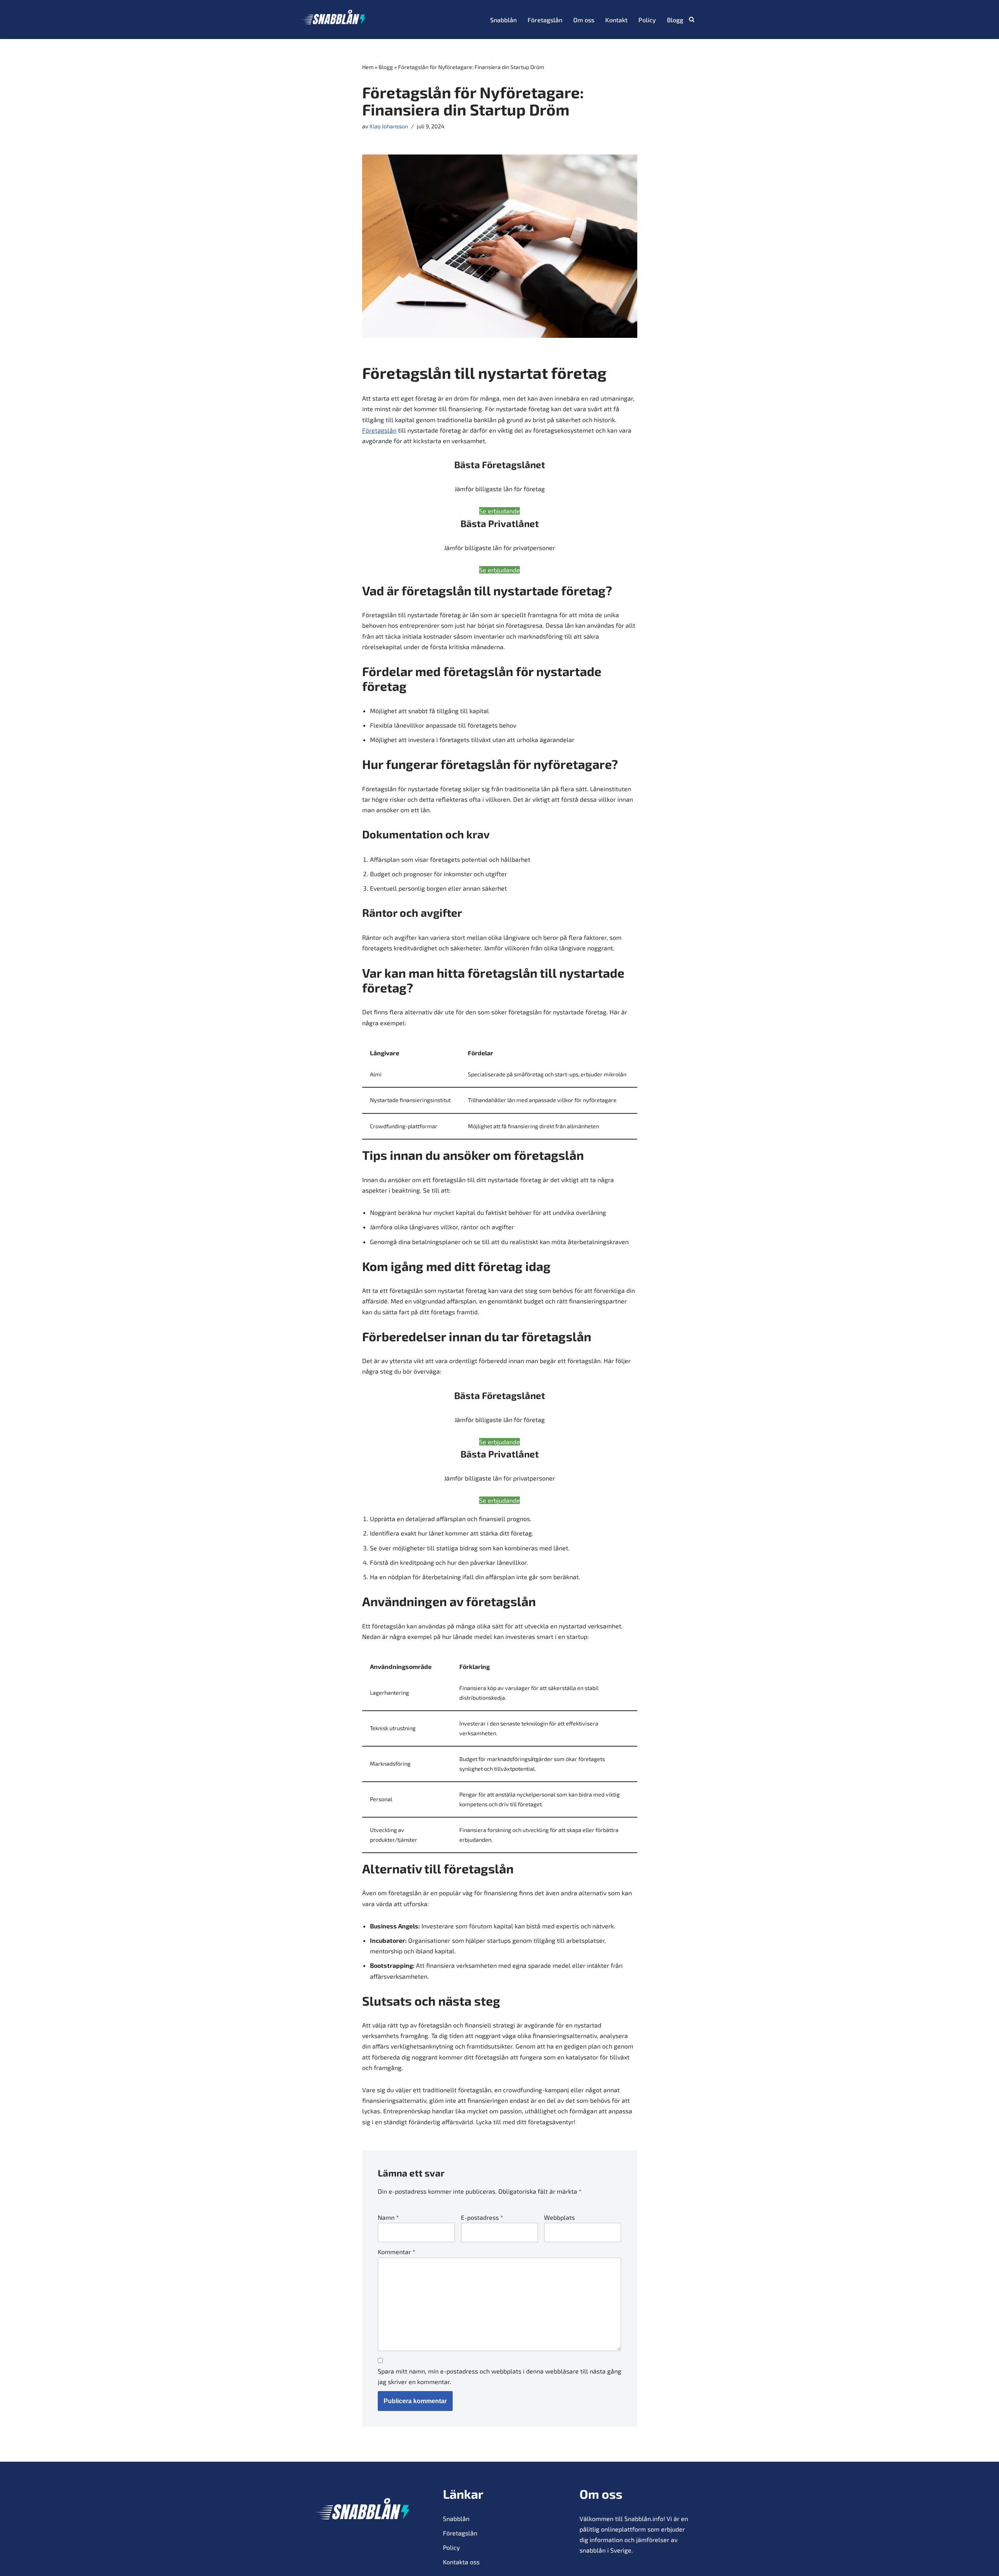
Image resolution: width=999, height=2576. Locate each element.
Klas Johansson (389, 126)
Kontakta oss (461, 2562)
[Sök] (692, 19)
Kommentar (396, 2252)
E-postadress (482, 2217)
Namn (388, 2217)
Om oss (584, 20)
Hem (368, 67)
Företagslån (545, 20)
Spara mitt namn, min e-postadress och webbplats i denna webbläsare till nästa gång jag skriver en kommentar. (499, 2376)
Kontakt (616, 20)
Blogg (675, 20)
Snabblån (503, 20)
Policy (647, 20)
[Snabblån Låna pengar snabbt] (334, 20)
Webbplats (559, 2217)
